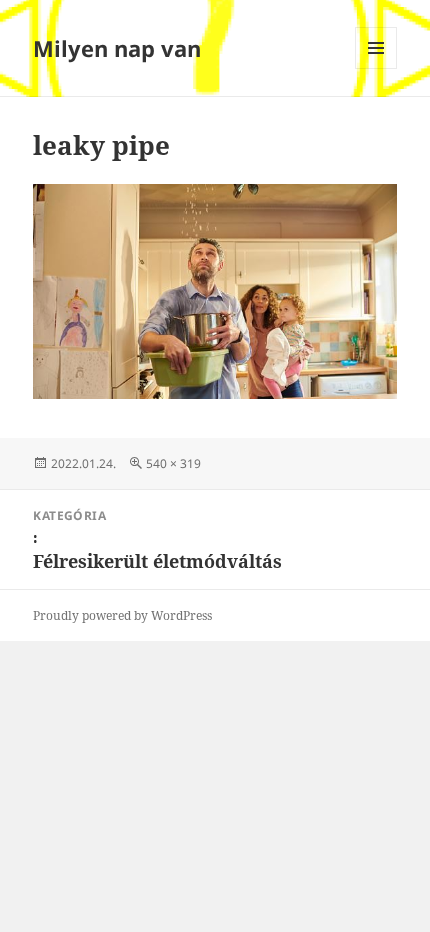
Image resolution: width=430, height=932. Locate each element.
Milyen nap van (117, 48)
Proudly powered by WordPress (122, 615)
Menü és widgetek (376, 68)
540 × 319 (173, 463)
